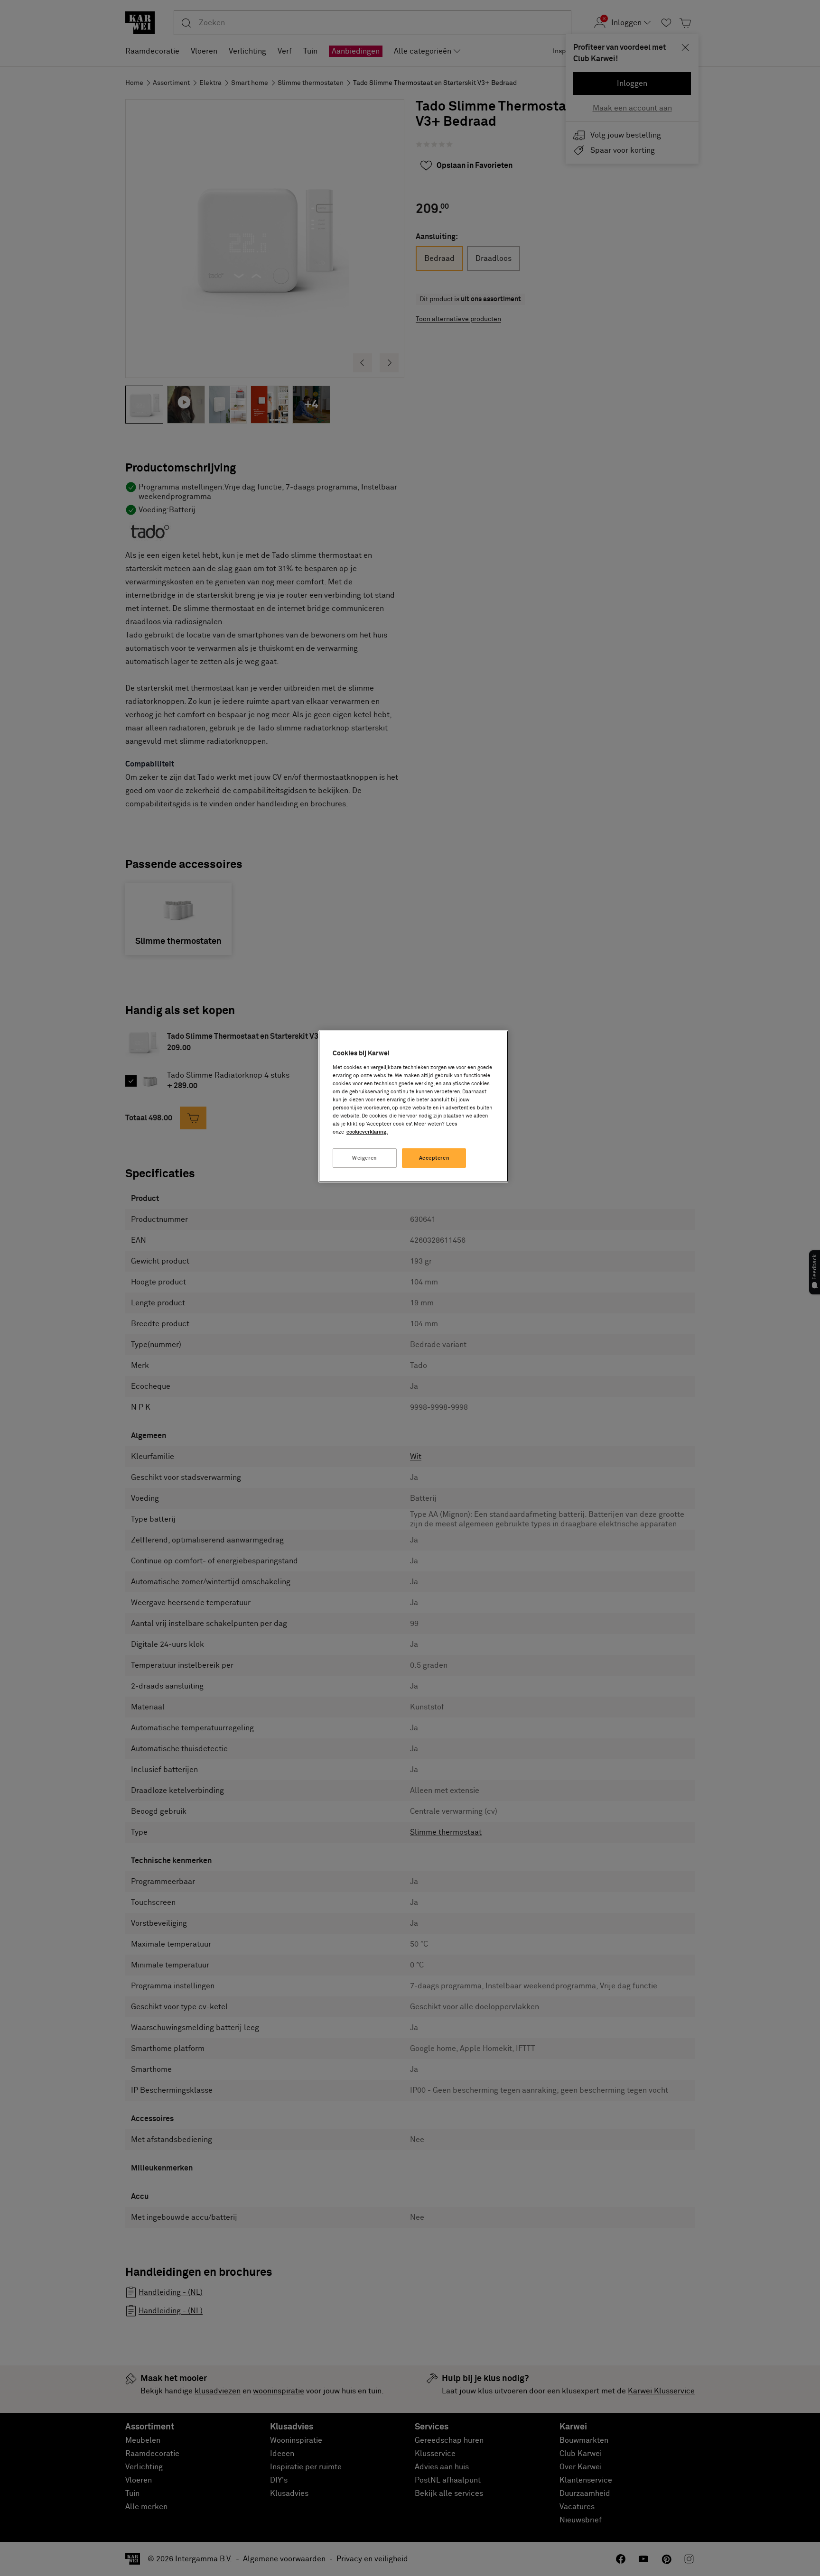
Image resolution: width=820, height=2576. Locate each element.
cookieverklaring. (367, 1132)
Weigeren (365, 1158)
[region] (413, 1106)
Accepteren (434, 1158)
